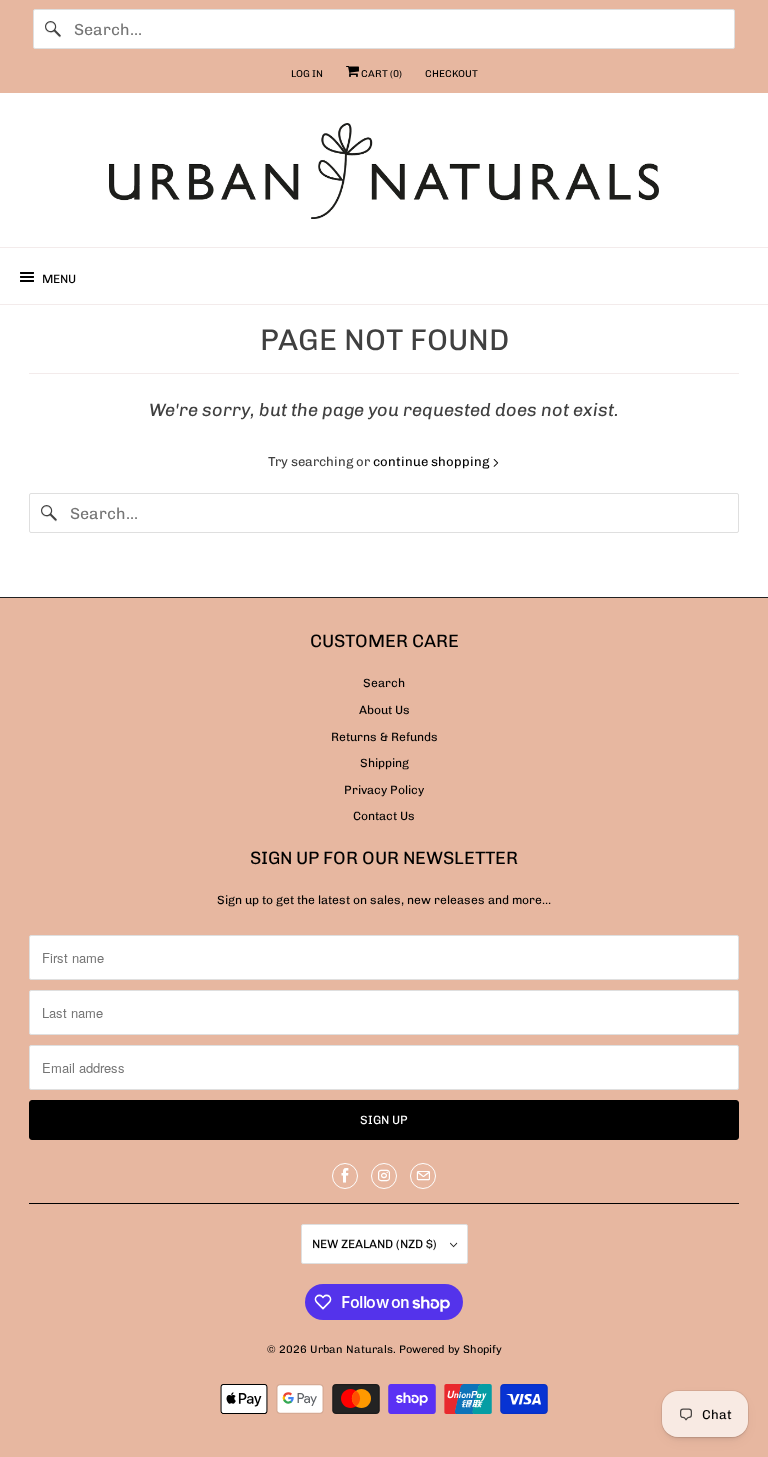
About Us (384, 710)
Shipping (384, 763)
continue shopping (432, 461)
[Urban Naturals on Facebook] (345, 1176)
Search (384, 683)
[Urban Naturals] (384, 177)
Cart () (380, 74)
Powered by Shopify (450, 1349)
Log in (307, 74)
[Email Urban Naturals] (423, 1176)
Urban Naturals (351, 1349)
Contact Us (384, 816)
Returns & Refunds (384, 737)
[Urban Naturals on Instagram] (384, 1176)
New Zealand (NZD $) (376, 1244)
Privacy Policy (384, 790)
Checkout (451, 74)
